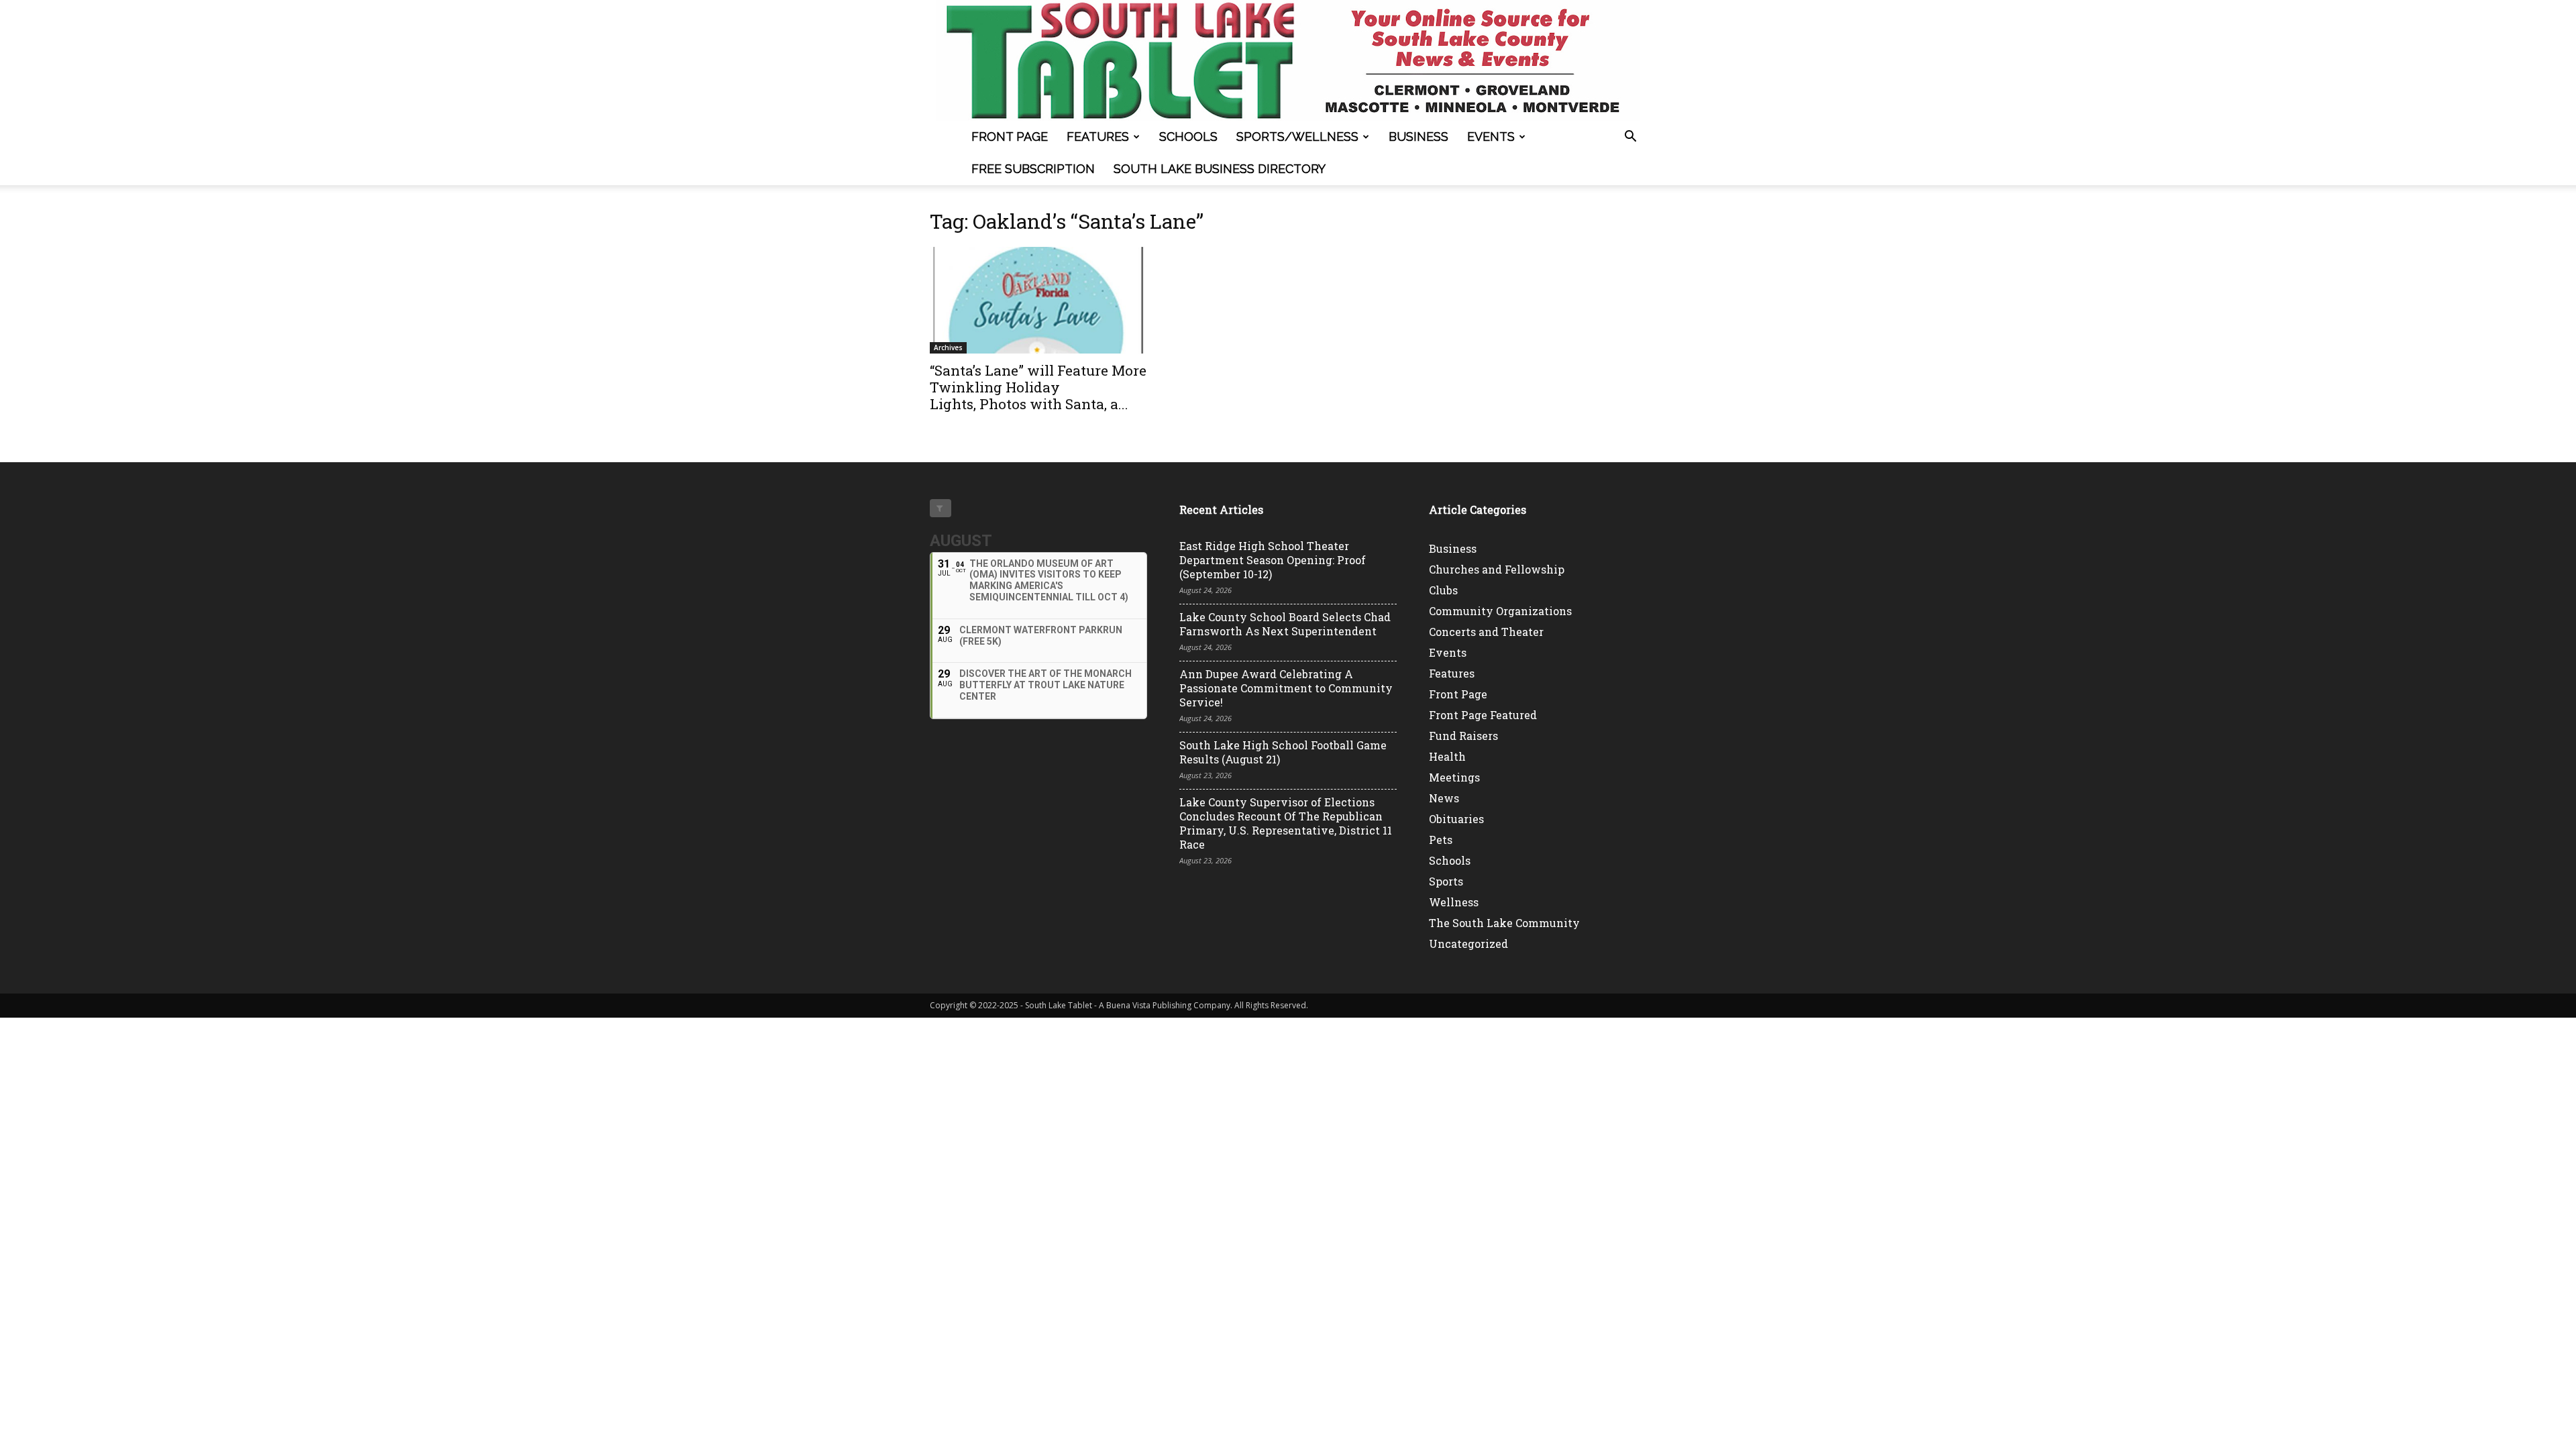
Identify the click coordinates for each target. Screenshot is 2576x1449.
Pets (1441, 840)
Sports (1446, 881)
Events (1491, 137)
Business (1418, 137)
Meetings (1454, 777)
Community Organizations (1500, 611)
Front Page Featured (1483, 715)
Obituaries (1456, 819)
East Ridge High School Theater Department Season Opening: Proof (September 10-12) (1273, 560)
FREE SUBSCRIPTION (1033, 169)
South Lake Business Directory (1220, 169)
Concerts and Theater (1486, 632)
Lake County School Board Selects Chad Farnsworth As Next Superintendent (1285, 624)
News (1444, 798)
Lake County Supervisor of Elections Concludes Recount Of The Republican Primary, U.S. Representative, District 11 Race (1286, 823)
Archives (948, 347)
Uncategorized (1468, 944)
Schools (1188, 137)
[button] (1630, 138)
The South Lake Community (1504, 923)
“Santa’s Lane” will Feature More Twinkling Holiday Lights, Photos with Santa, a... (1038, 387)
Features (1098, 137)
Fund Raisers (1463, 736)
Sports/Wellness (1297, 137)
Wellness (1454, 902)
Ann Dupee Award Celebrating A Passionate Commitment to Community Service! (1286, 688)
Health (1447, 756)
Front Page (1010, 137)
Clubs (1443, 590)
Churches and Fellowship (1497, 569)
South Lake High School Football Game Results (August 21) (1283, 752)
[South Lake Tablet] (1288, 60)
